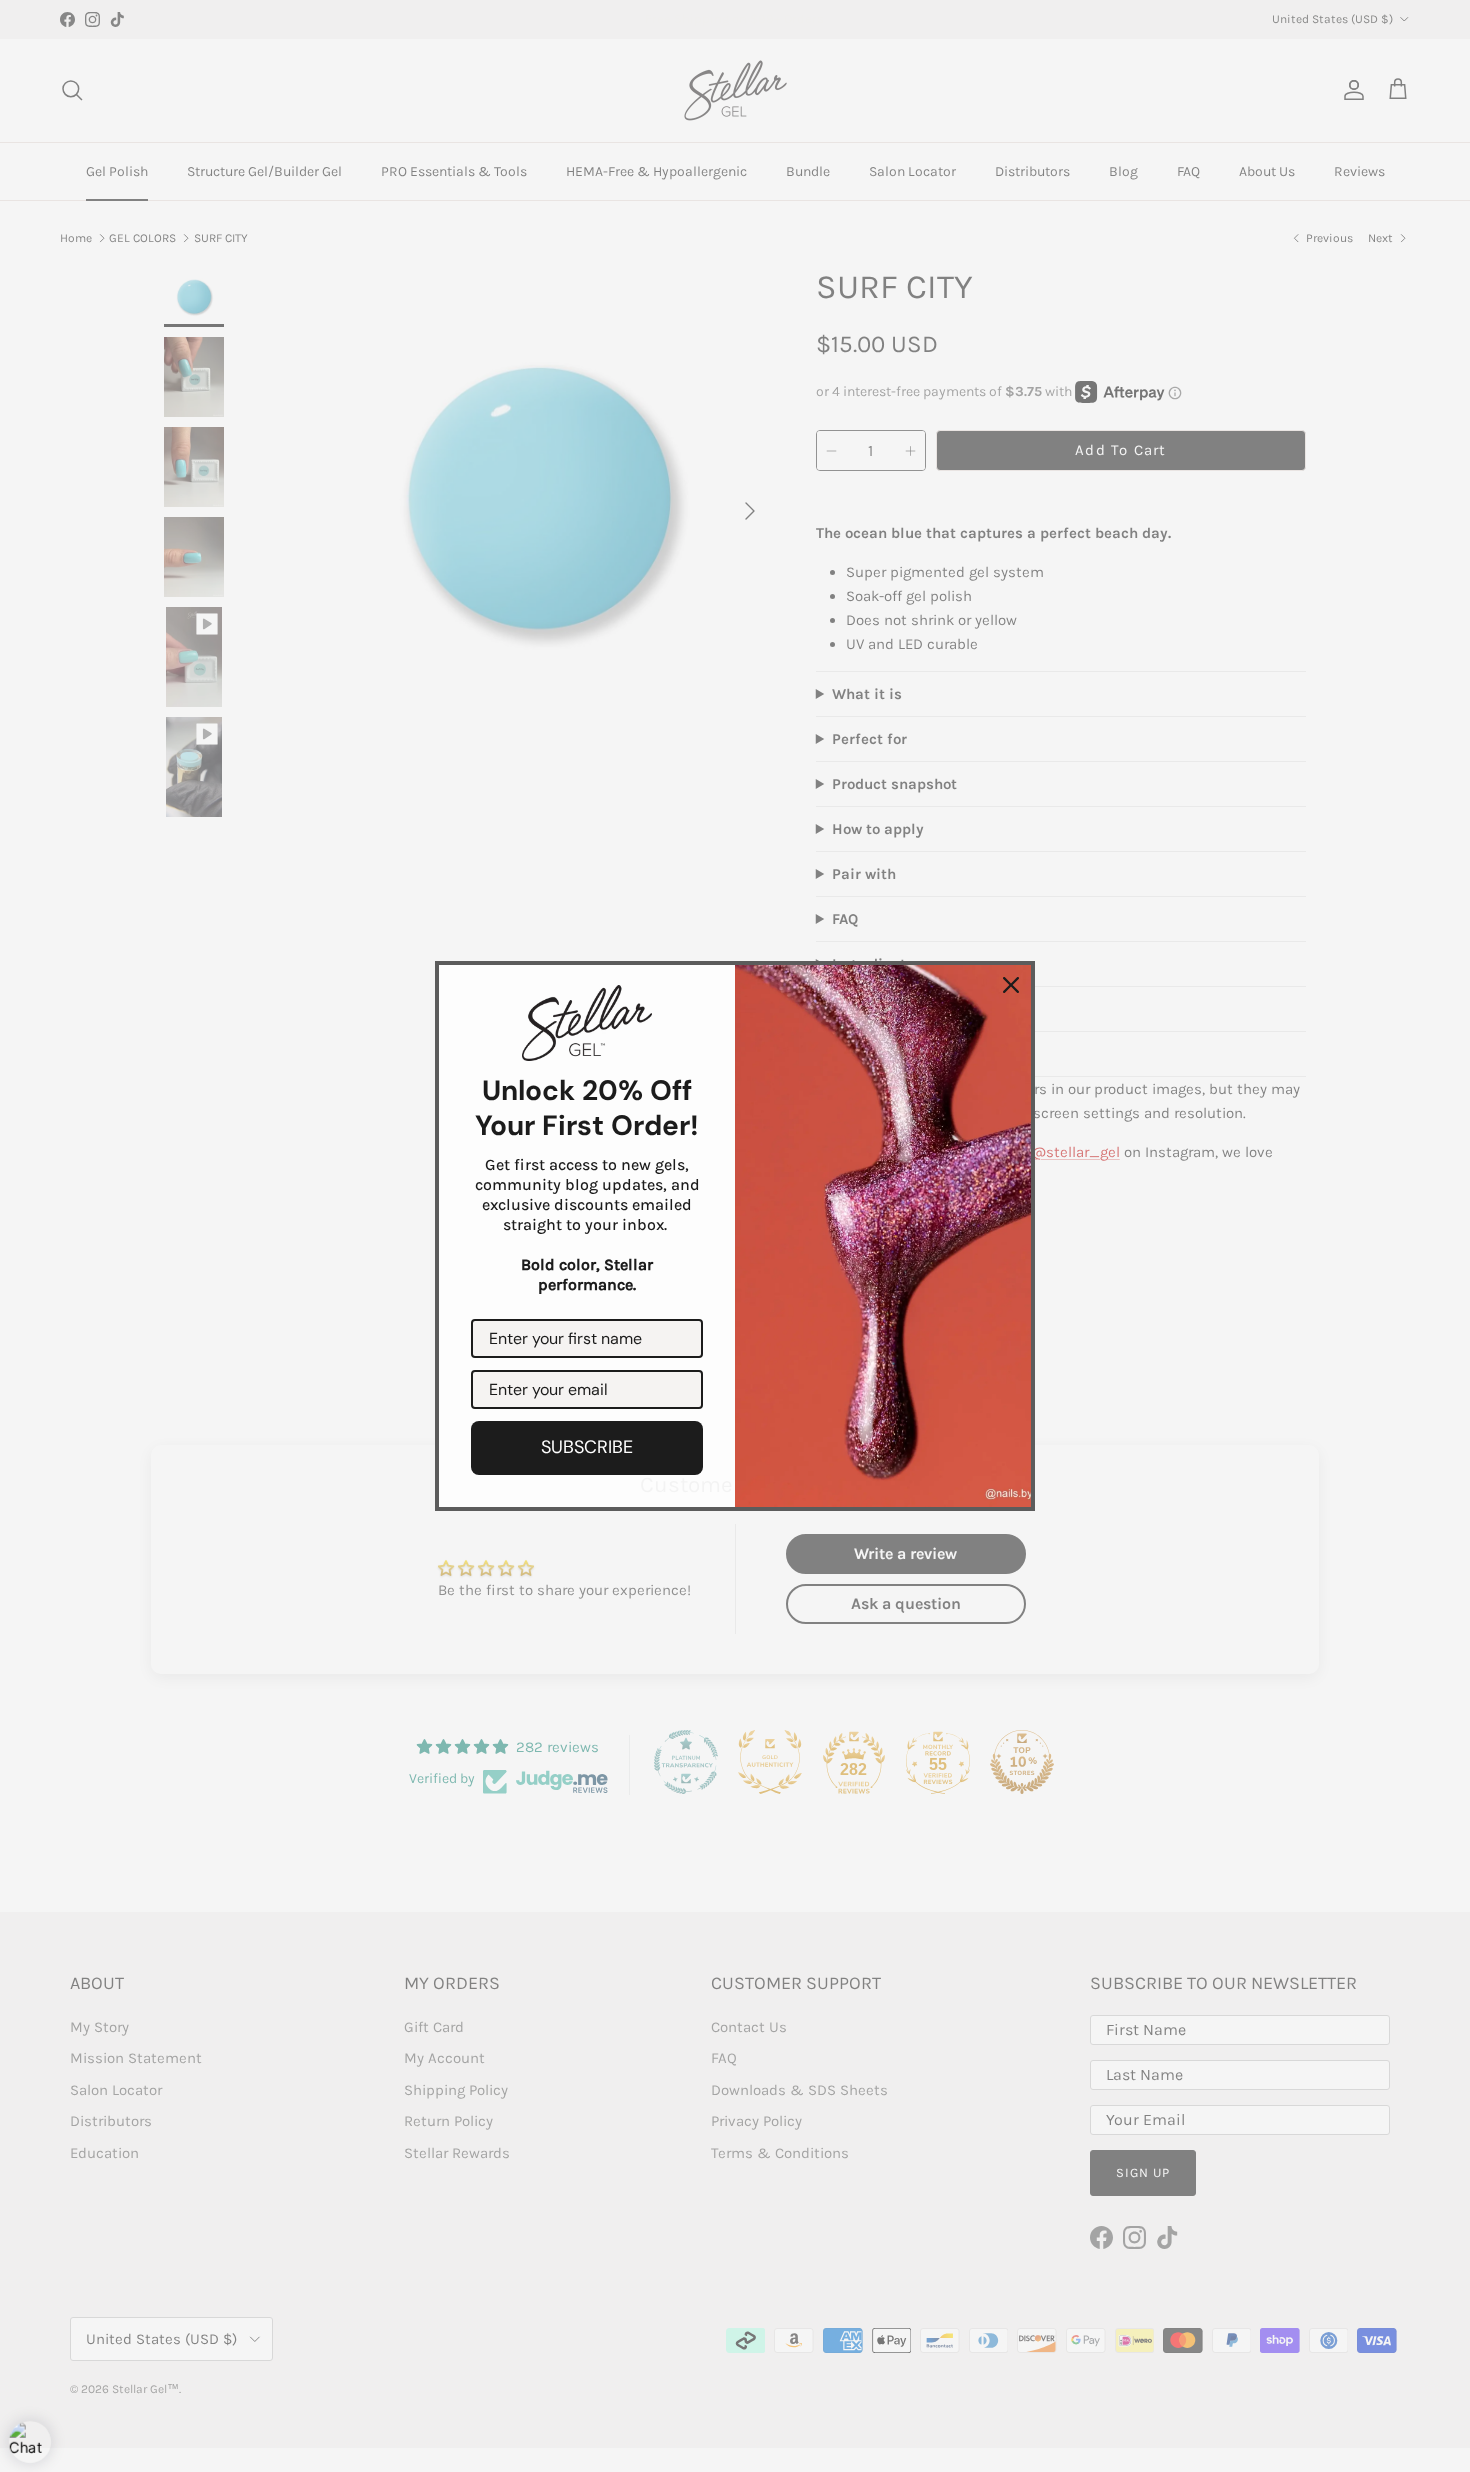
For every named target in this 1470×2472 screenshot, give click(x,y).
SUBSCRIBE (587, 1447)
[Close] (1011, 985)
